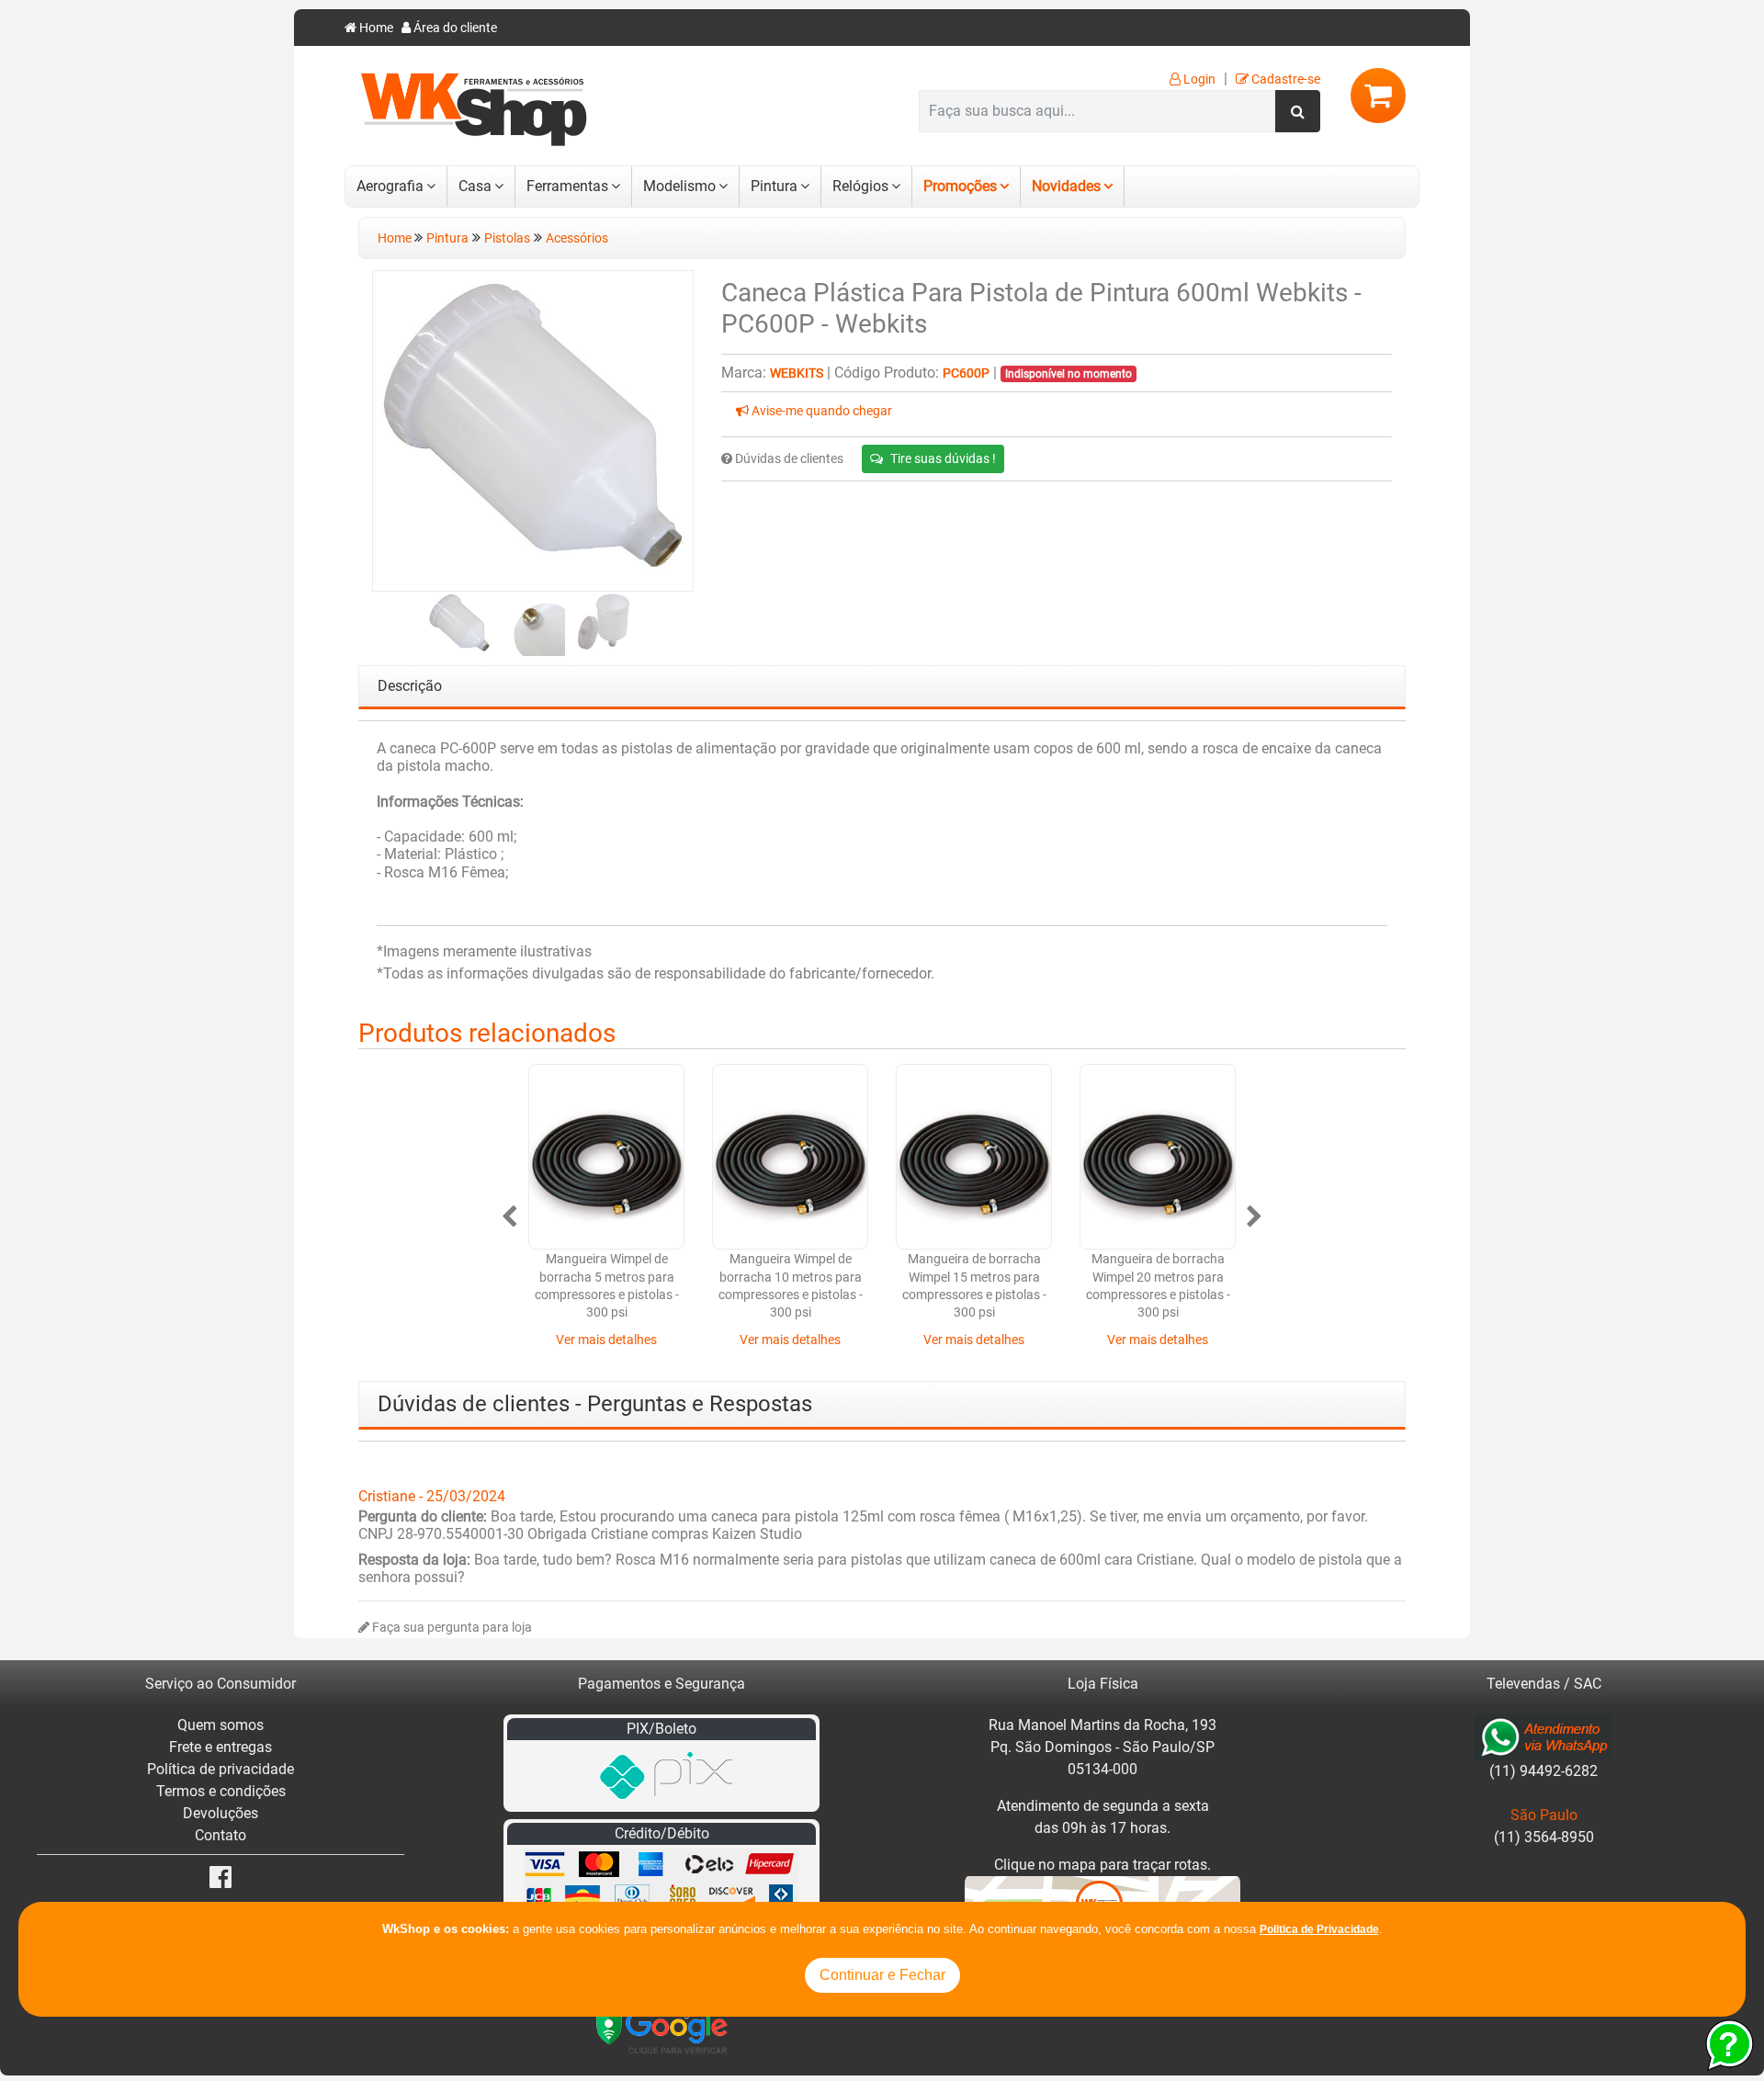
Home (375, 28)
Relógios (860, 186)
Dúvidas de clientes (788, 459)
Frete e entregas (220, 1747)
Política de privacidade (220, 1769)
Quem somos (220, 1725)
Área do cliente (454, 28)
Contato (220, 1835)
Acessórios (577, 238)
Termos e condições (221, 1791)
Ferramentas (567, 186)
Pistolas (507, 238)
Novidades (1066, 186)
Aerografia (390, 186)
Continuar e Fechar (882, 1975)
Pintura (774, 186)
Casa (475, 186)
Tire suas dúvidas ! (943, 458)
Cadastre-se (1284, 79)
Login (1198, 79)
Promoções (960, 186)
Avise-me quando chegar (820, 411)
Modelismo (679, 186)
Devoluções (220, 1813)
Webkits (797, 373)
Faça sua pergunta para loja (451, 1628)
